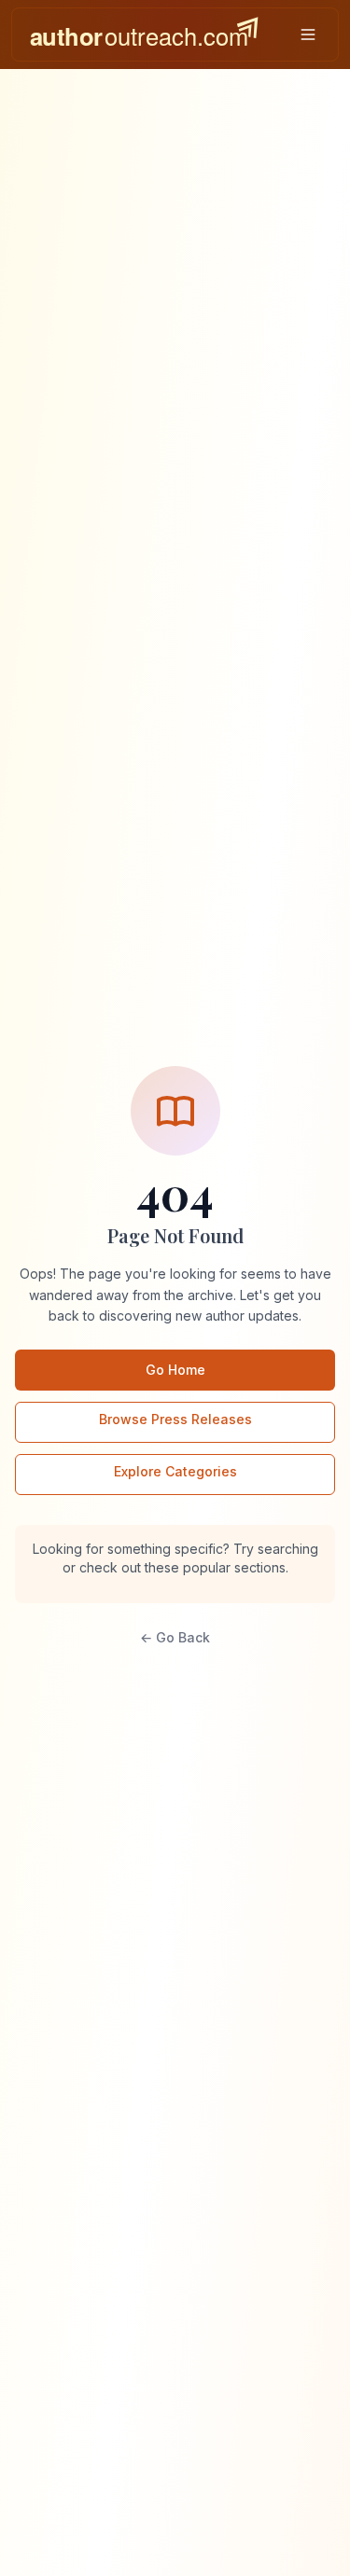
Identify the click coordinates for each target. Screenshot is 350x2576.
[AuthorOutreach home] (144, 35)
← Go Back (175, 1637)
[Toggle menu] (308, 35)
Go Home (175, 1370)
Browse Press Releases (175, 1419)
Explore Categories (175, 1471)
